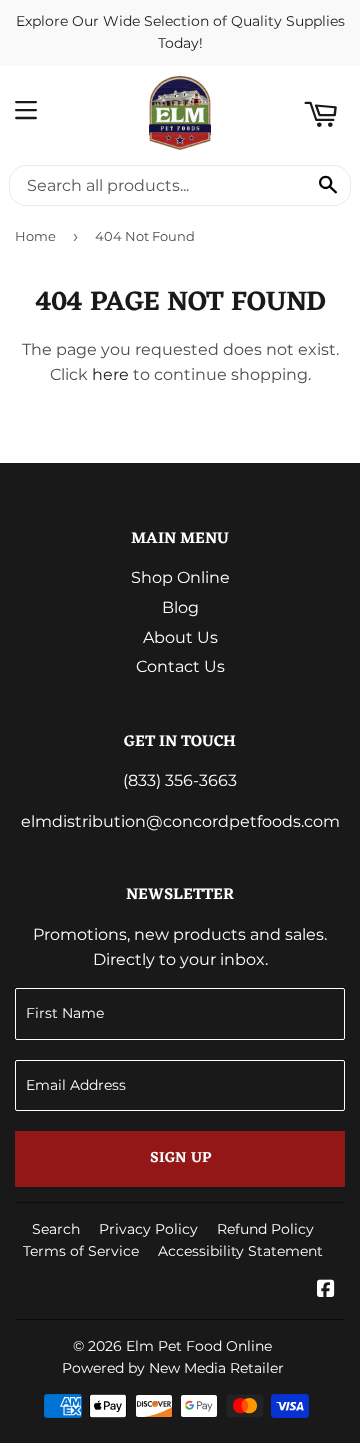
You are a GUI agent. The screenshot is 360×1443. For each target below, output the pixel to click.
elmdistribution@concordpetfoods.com (180, 821)
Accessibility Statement (240, 1251)
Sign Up (180, 1158)
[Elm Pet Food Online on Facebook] (326, 1290)
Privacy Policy (148, 1229)
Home (35, 236)
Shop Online (180, 577)
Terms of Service (81, 1251)
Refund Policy (265, 1229)
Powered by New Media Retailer (173, 1368)
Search (56, 1229)
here (110, 374)
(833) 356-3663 (180, 780)
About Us (180, 637)
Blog (180, 607)
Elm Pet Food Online (199, 1346)
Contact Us (180, 666)
